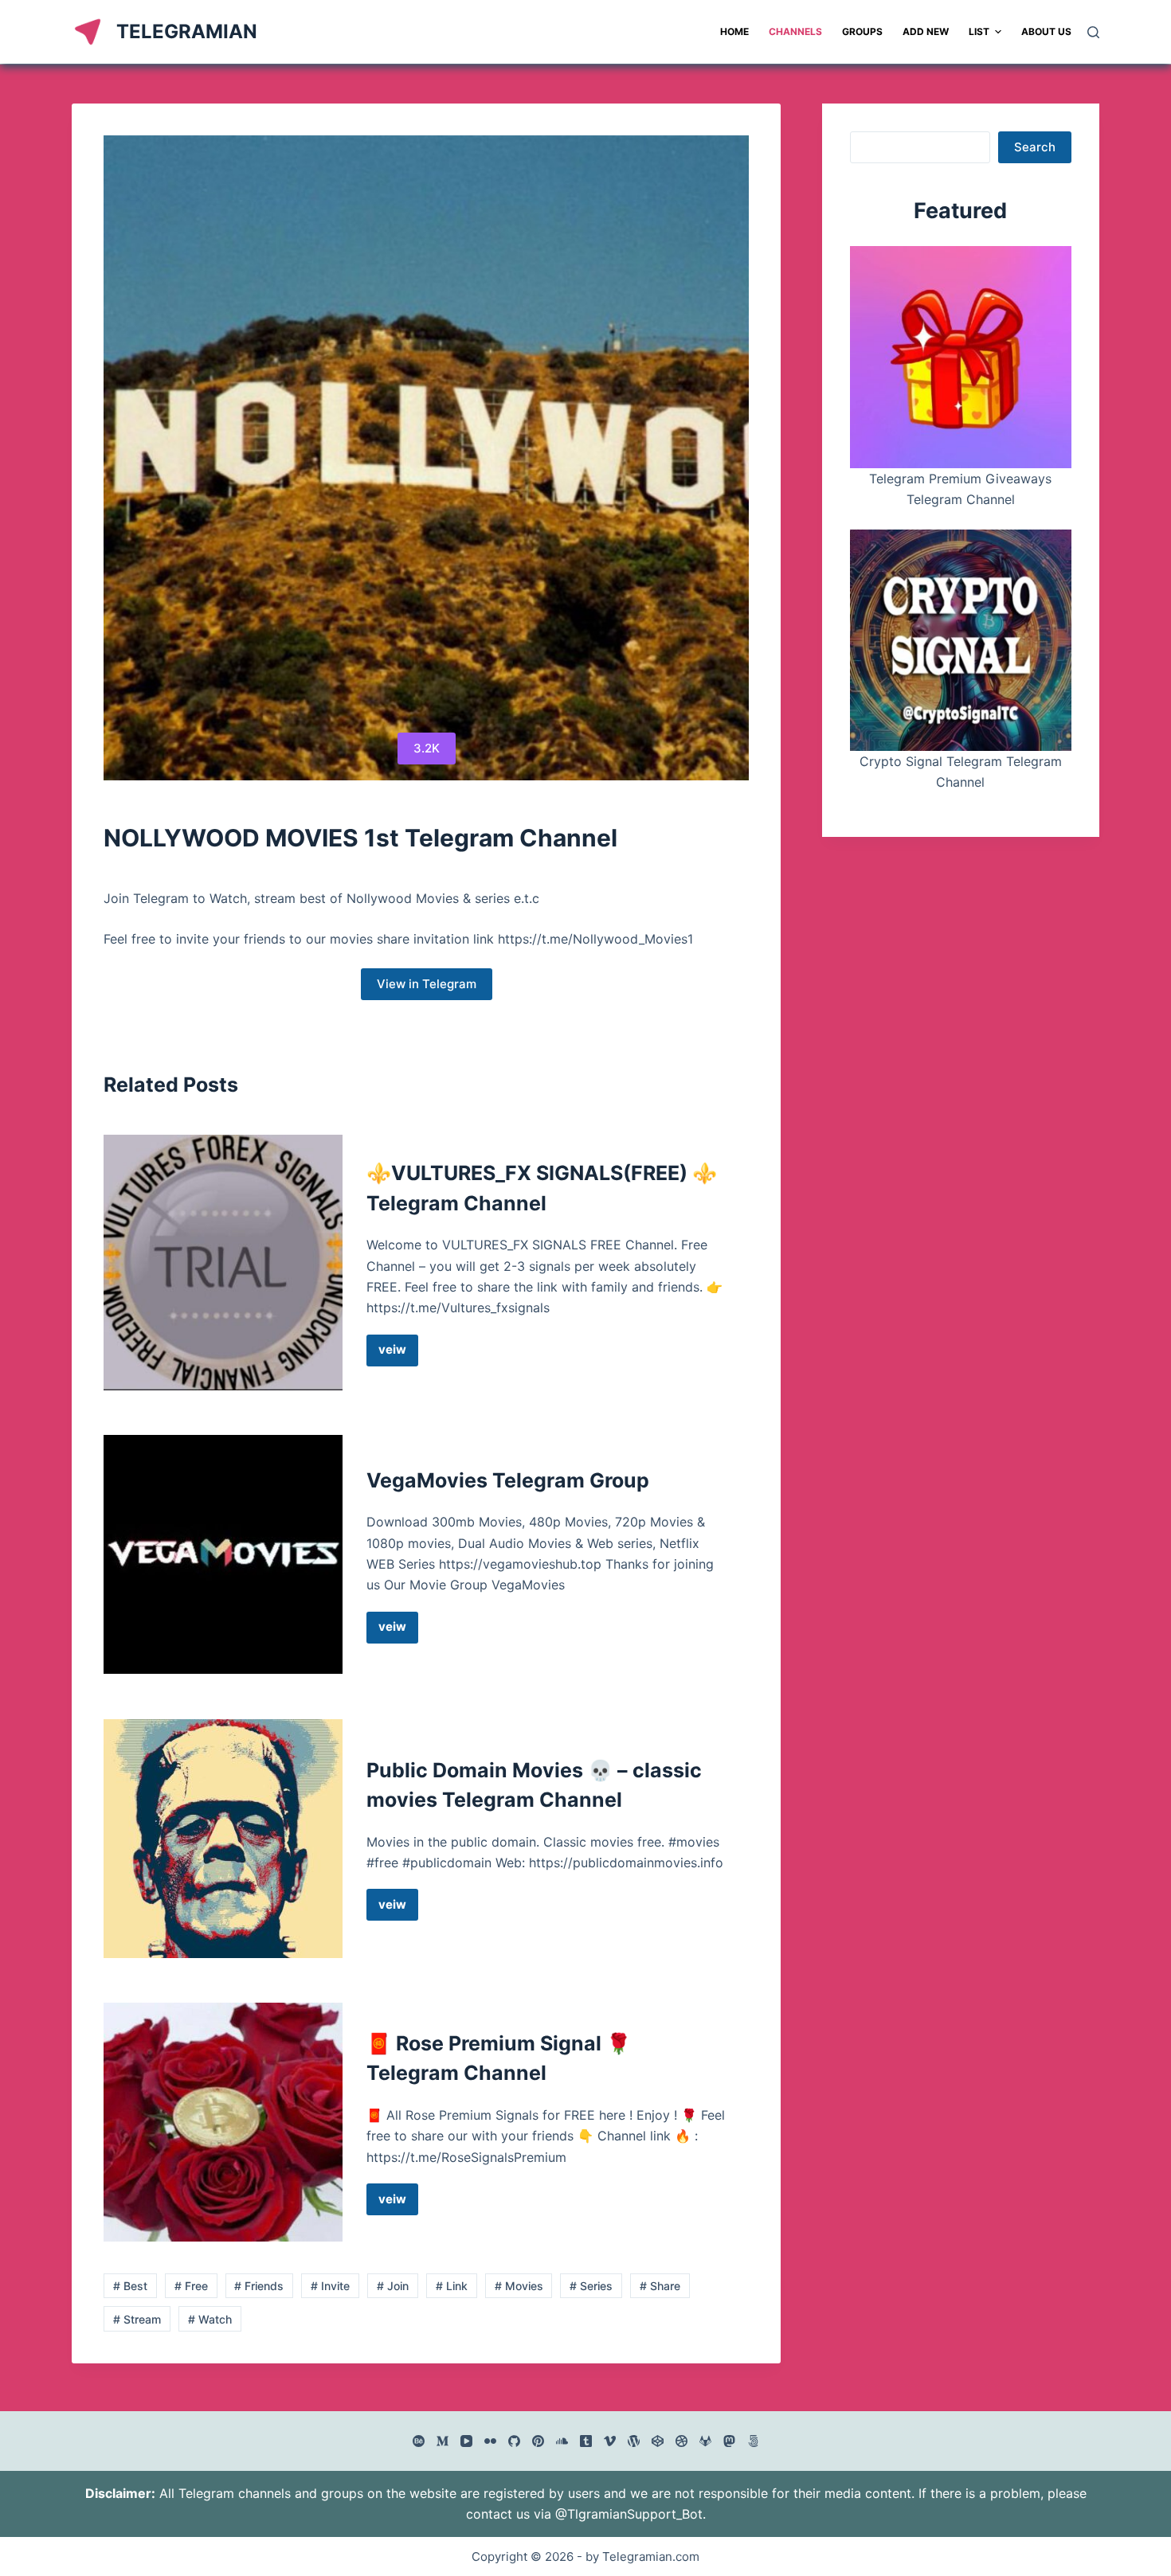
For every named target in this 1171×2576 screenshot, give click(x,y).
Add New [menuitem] (926, 31)
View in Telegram (427, 984)
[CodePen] (658, 2441)
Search (1035, 147)
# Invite (330, 2286)
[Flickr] (490, 2441)
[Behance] (419, 2441)
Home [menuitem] (734, 31)
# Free (191, 2286)
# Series (591, 2286)
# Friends (259, 2286)
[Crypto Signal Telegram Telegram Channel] (961, 640)
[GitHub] (514, 2441)
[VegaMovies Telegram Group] (223, 1554)
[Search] (1093, 32)
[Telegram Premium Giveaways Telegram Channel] (961, 357)
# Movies (519, 2286)
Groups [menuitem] (862, 31)
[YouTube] (466, 2441)
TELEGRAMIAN (187, 31)
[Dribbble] (681, 2441)
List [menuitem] (979, 31)
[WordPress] (634, 2441)
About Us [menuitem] (1046, 31)
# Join (393, 2286)
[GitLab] (705, 2441)
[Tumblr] (586, 2441)
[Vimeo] (610, 2441)
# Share (660, 2286)
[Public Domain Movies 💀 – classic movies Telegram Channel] (223, 1839)
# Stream (137, 2319)
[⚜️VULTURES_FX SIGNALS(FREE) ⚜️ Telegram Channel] (223, 1263)
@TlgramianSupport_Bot (629, 2514)
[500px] (753, 2441)
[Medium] (443, 2441)
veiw (398, 1354)
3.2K (427, 748)
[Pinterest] (538, 2441)
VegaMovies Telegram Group (508, 1480)
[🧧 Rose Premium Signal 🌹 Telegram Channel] (223, 2122)
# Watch (210, 2319)
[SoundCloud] (562, 2441)
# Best (130, 2286)
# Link (452, 2286)
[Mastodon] (729, 2441)
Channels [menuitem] (795, 31)
